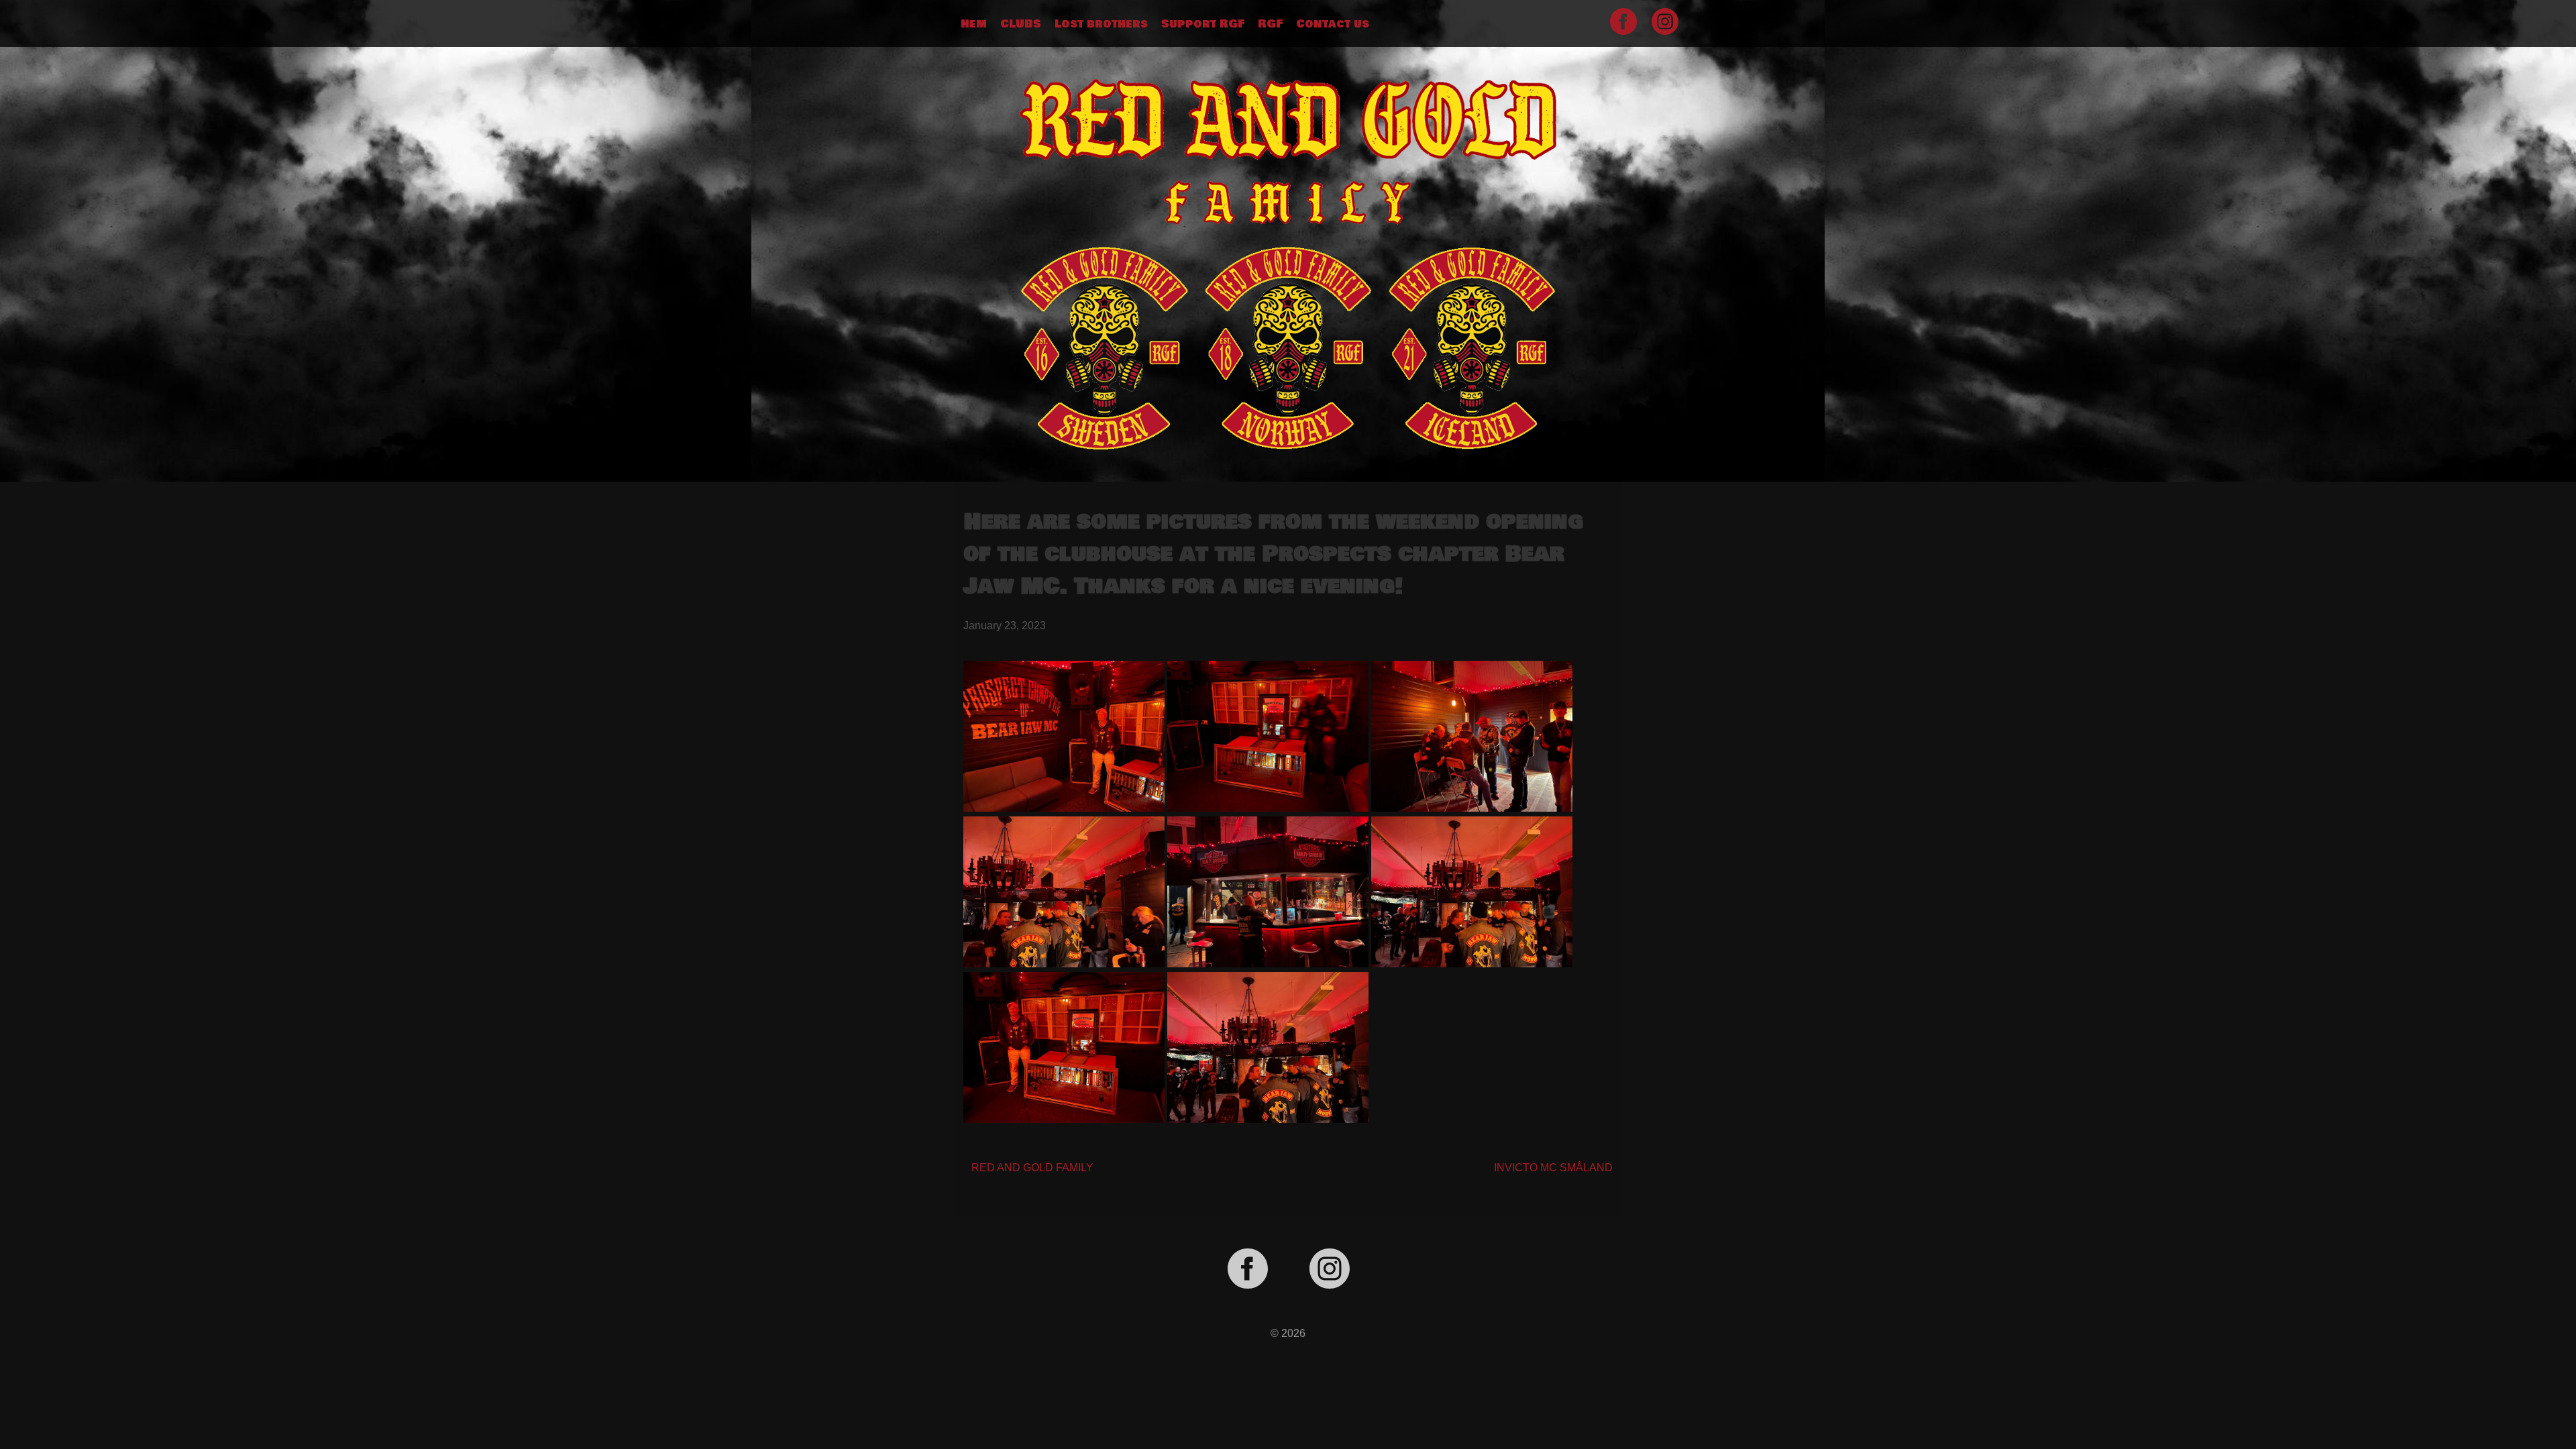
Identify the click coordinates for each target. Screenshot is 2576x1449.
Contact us (1333, 24)
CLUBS (1021, 24)
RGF (1270, 24)
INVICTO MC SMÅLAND (1553, 1168)
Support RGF (1203, 24)
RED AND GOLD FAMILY (1032, 1168)
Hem (974, 24)
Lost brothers (1101, 24)
